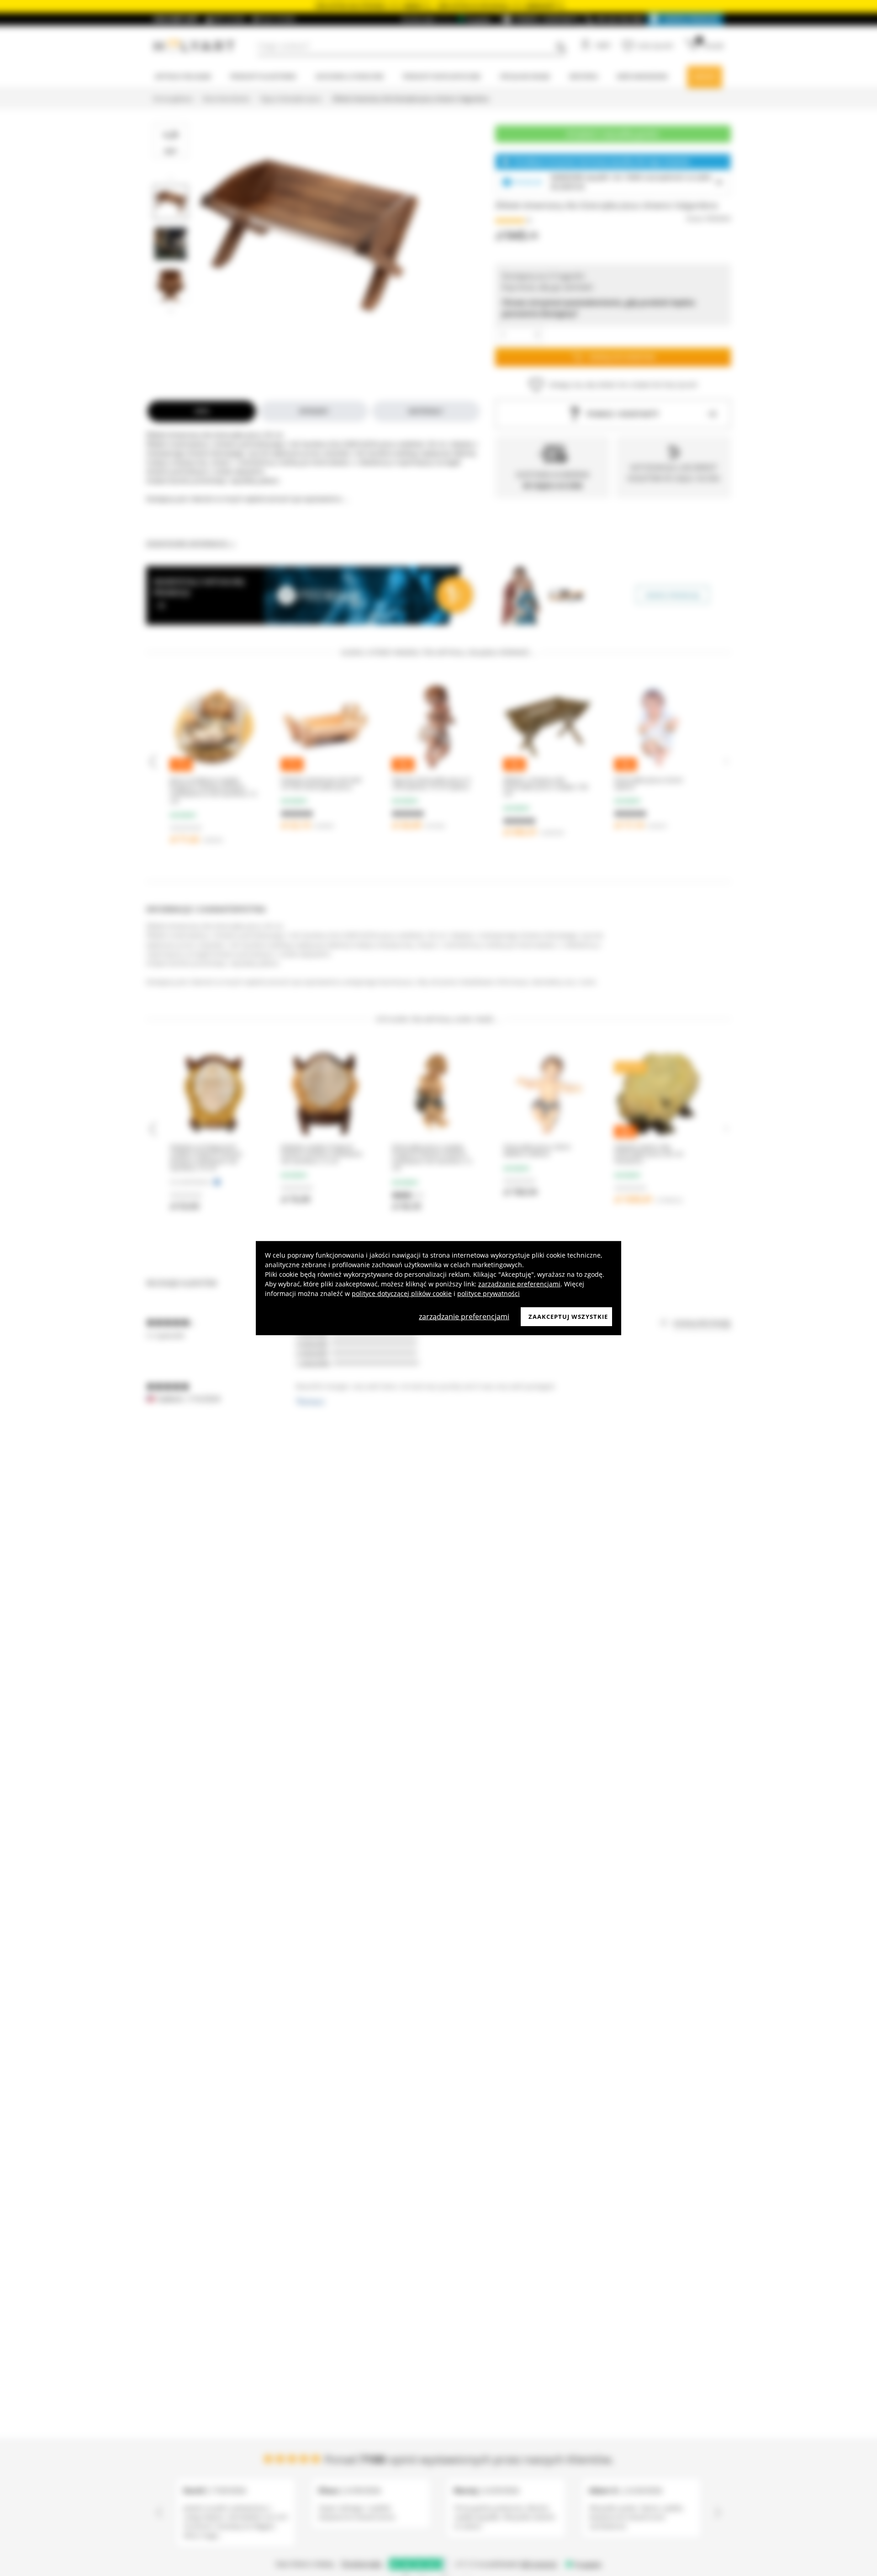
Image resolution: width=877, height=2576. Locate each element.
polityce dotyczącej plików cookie (402, 1293)
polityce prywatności (489, 1293)
